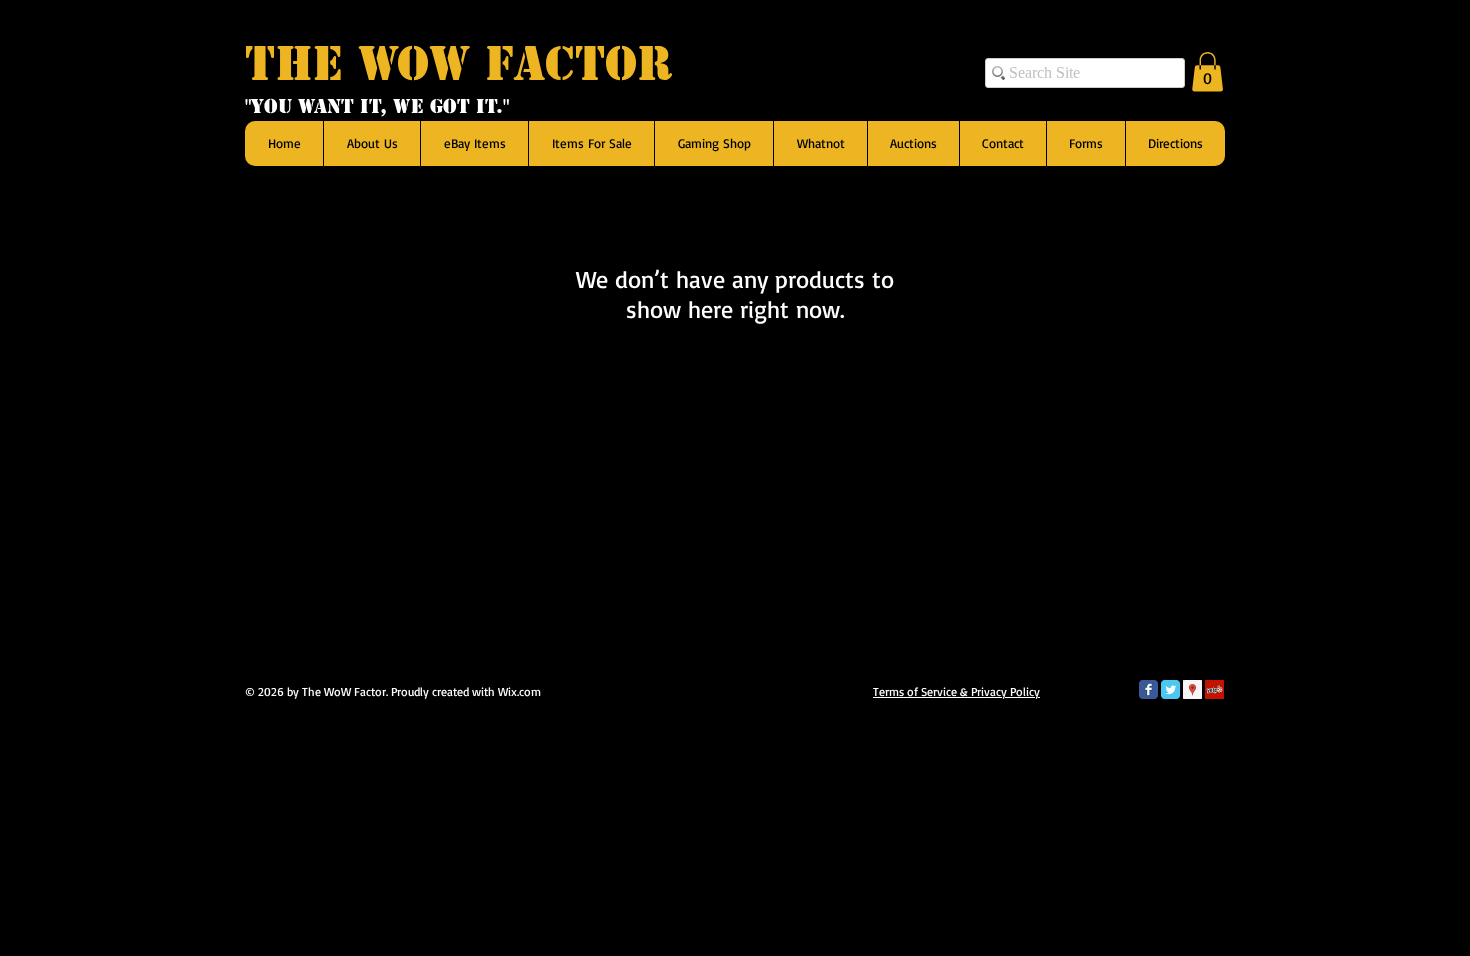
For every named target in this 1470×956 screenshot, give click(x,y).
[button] (1207, 71)
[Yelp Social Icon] (1214, 689)
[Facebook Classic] (1148, 689)
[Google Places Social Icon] (1192, 689)
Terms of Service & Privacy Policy (956, 691)
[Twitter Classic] (1170, 689)
